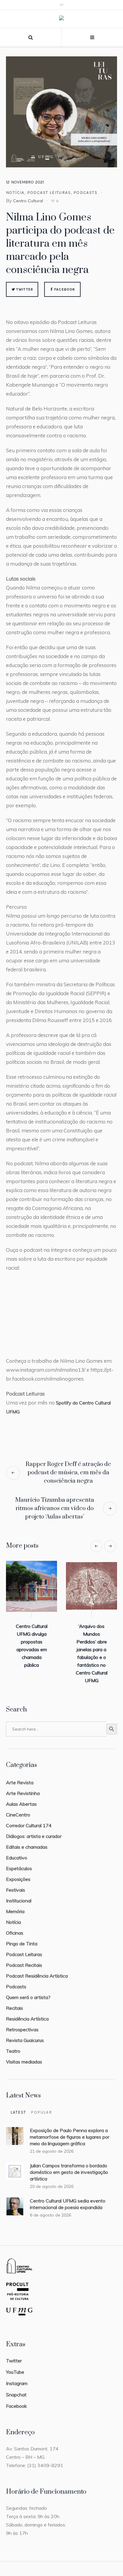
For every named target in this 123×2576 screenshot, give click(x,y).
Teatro (13, 2043)
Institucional (19, 1893)
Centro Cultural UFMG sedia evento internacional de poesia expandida (68, 2196)
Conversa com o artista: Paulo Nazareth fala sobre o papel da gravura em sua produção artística (31, 1649)
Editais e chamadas (27, 1839)
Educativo (17, 1850)
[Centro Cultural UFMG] (61, 19)
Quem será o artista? (28, 1990)
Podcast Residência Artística (37, 1968)
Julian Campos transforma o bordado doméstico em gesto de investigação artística (69, 2164)
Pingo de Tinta (22, 1936)
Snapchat (16, 2387)
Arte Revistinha (23, 1785)
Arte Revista (20, 1775)
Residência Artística (27, 2011)
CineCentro (18, 1807)
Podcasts (85, 193)
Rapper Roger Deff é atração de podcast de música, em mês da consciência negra (68, 1473)
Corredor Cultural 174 (29, 1818)
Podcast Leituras (49, 193)
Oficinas (15, 1925)
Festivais (16, 1882)
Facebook (65, 289)
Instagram (17, 2376)
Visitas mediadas (24, 2054)
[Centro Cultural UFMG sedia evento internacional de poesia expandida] (15, 2198)
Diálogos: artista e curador (34, 1828)
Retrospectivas (22, 2022)
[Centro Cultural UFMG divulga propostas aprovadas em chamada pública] (91, 1586)
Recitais (14, 2000)
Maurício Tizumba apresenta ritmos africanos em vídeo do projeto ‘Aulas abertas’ (55, 1508)
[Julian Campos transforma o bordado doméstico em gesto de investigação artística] (15, 2163)
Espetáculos (19, 1861)
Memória (15, 1904)
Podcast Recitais (24, 1957)
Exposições (18, 1871)
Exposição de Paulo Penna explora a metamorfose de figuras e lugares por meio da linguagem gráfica (70, 2129)
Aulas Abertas (21, 1796)
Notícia (15, 193)
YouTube (15, 2364)
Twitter (25, 289)
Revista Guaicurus (25, 2032)
